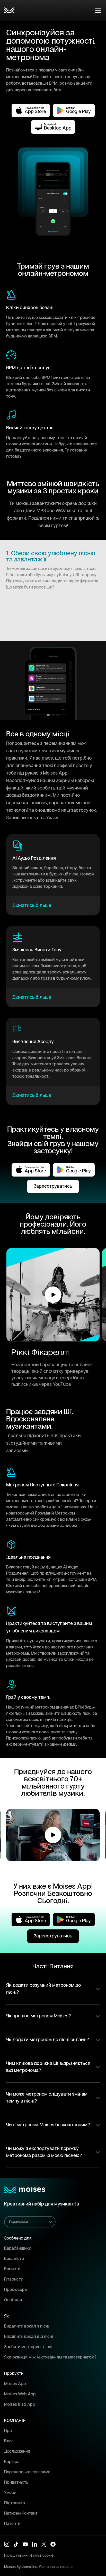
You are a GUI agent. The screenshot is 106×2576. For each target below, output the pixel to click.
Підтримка (15, 2503)
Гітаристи (14, 2279)
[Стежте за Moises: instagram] (7, 2544)
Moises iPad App (20, 2405)
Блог (9, 2441)
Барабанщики (18, 2248)
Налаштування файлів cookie (29, 2556)
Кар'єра (12, 2462)
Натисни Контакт (21, 2513)
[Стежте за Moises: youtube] (25, 2544)
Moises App (15, 2384)
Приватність (16, 2482)
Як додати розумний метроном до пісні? (43, 1989)
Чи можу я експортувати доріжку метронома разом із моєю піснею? (44, 2152)
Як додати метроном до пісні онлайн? (48, 2040)
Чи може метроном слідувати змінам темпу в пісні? (47, 2098)
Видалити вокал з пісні (27, 2326)
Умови (10, 2493)
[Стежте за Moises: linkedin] (34, 2544)
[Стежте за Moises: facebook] (53, 2544)
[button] (53, 1295)
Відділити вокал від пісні (29, 2337)
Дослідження (17, 2452)
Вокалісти (14, 2259)
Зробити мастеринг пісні (28, 2347)
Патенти (12, 2524)
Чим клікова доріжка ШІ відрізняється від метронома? (48, 2067)
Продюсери (16, 2290)
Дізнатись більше (32, 906)
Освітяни (13, 2300)
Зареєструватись (53, 1186)
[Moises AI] (9, 10)
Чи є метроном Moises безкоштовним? (48, 2125)
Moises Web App (20, 2394)
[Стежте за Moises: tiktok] (16, 2544)
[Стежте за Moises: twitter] (44, 2544)
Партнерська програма (27, 2472)
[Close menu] (98, 10)
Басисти (12, 2269)
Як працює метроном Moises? (39, 2016)
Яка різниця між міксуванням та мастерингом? (50, 2357)
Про (8, 2431)
